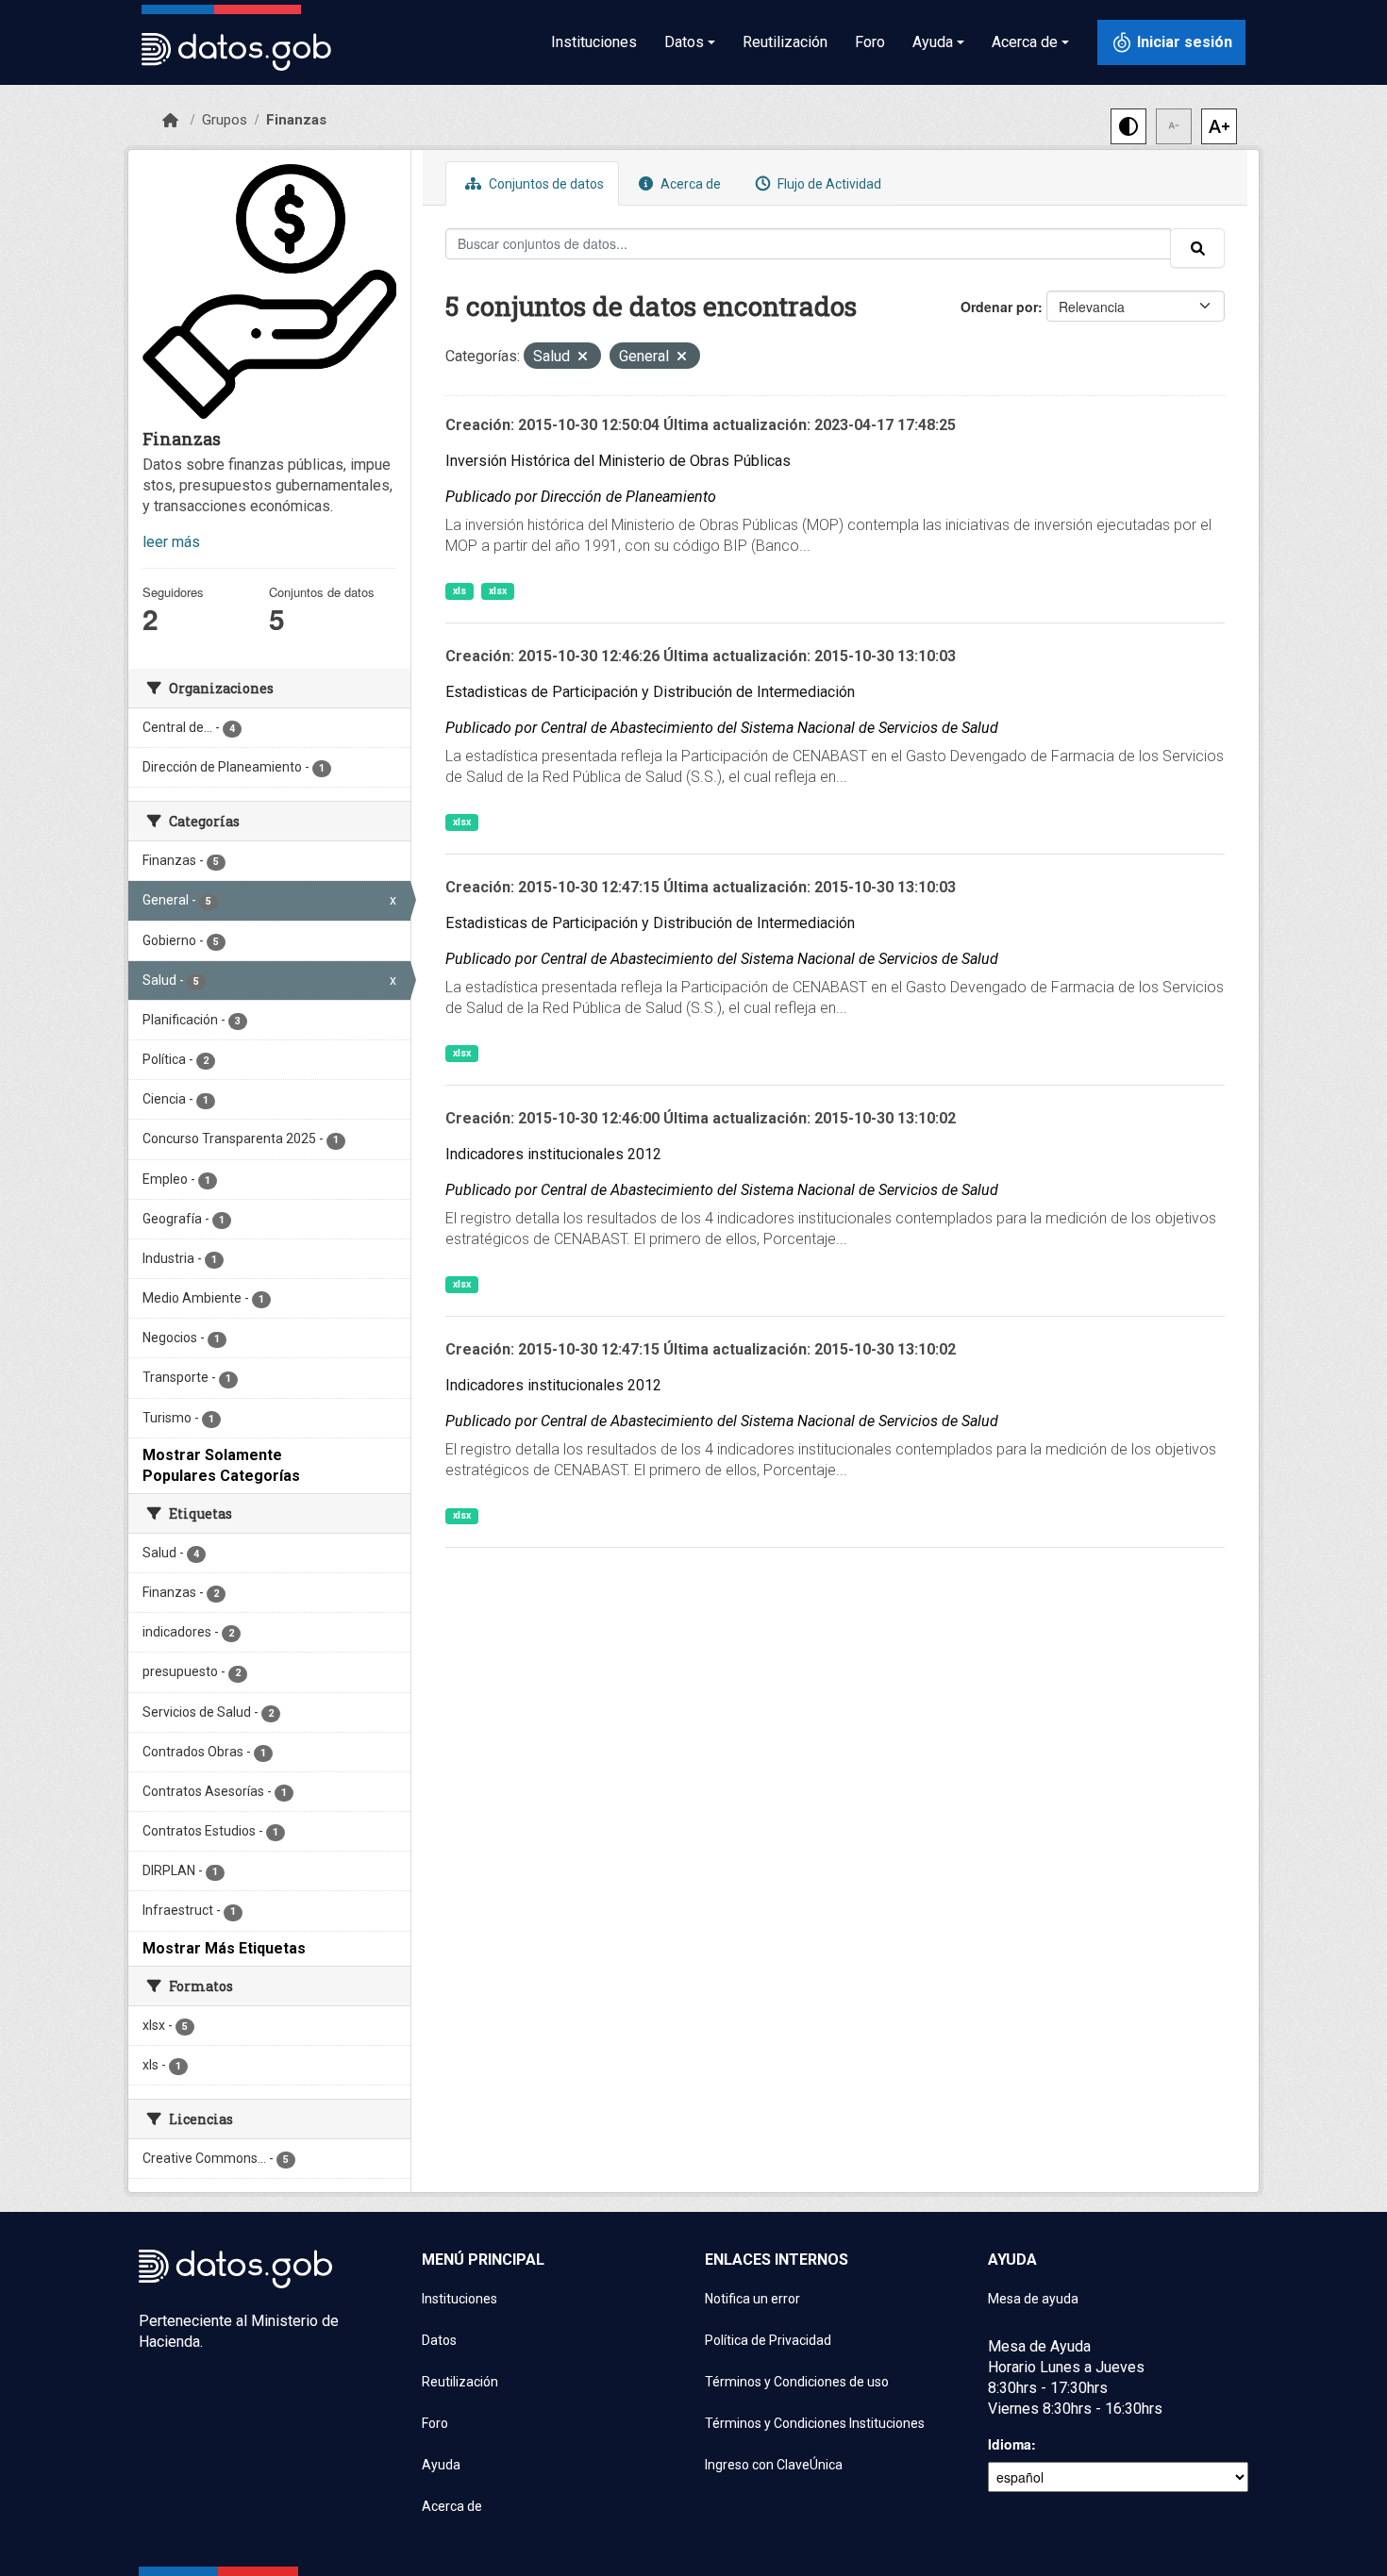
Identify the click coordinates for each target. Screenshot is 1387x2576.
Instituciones (594, 42)
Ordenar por (999, 307)
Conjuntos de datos (545, 184)
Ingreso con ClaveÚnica (774, 2465)
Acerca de (689, 184)
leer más (171, 542)
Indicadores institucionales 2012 (553, 1154)
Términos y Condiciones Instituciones (815, 2423)
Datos (439, 2340)
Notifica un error (752, 2299)
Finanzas (296, 120)
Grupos (225, 120)
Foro (870, 42)
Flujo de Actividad (828, 184)
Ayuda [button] (933, 42)
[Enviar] (1197, 248)
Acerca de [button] (1025, 42)
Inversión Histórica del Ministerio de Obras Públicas (618, 461)
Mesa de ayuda (1033, 2299)
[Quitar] (583, 358)
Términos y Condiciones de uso (797, 2382)
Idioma (1010, 2444)
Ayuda (441, 2465)
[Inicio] (170, 121)
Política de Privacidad (768, 2340)
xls (460, 591)
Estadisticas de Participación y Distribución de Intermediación (650, 692)
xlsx (498, 591)
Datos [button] (684, 42)
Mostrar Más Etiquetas (224, 1948)
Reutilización (785, 42)
